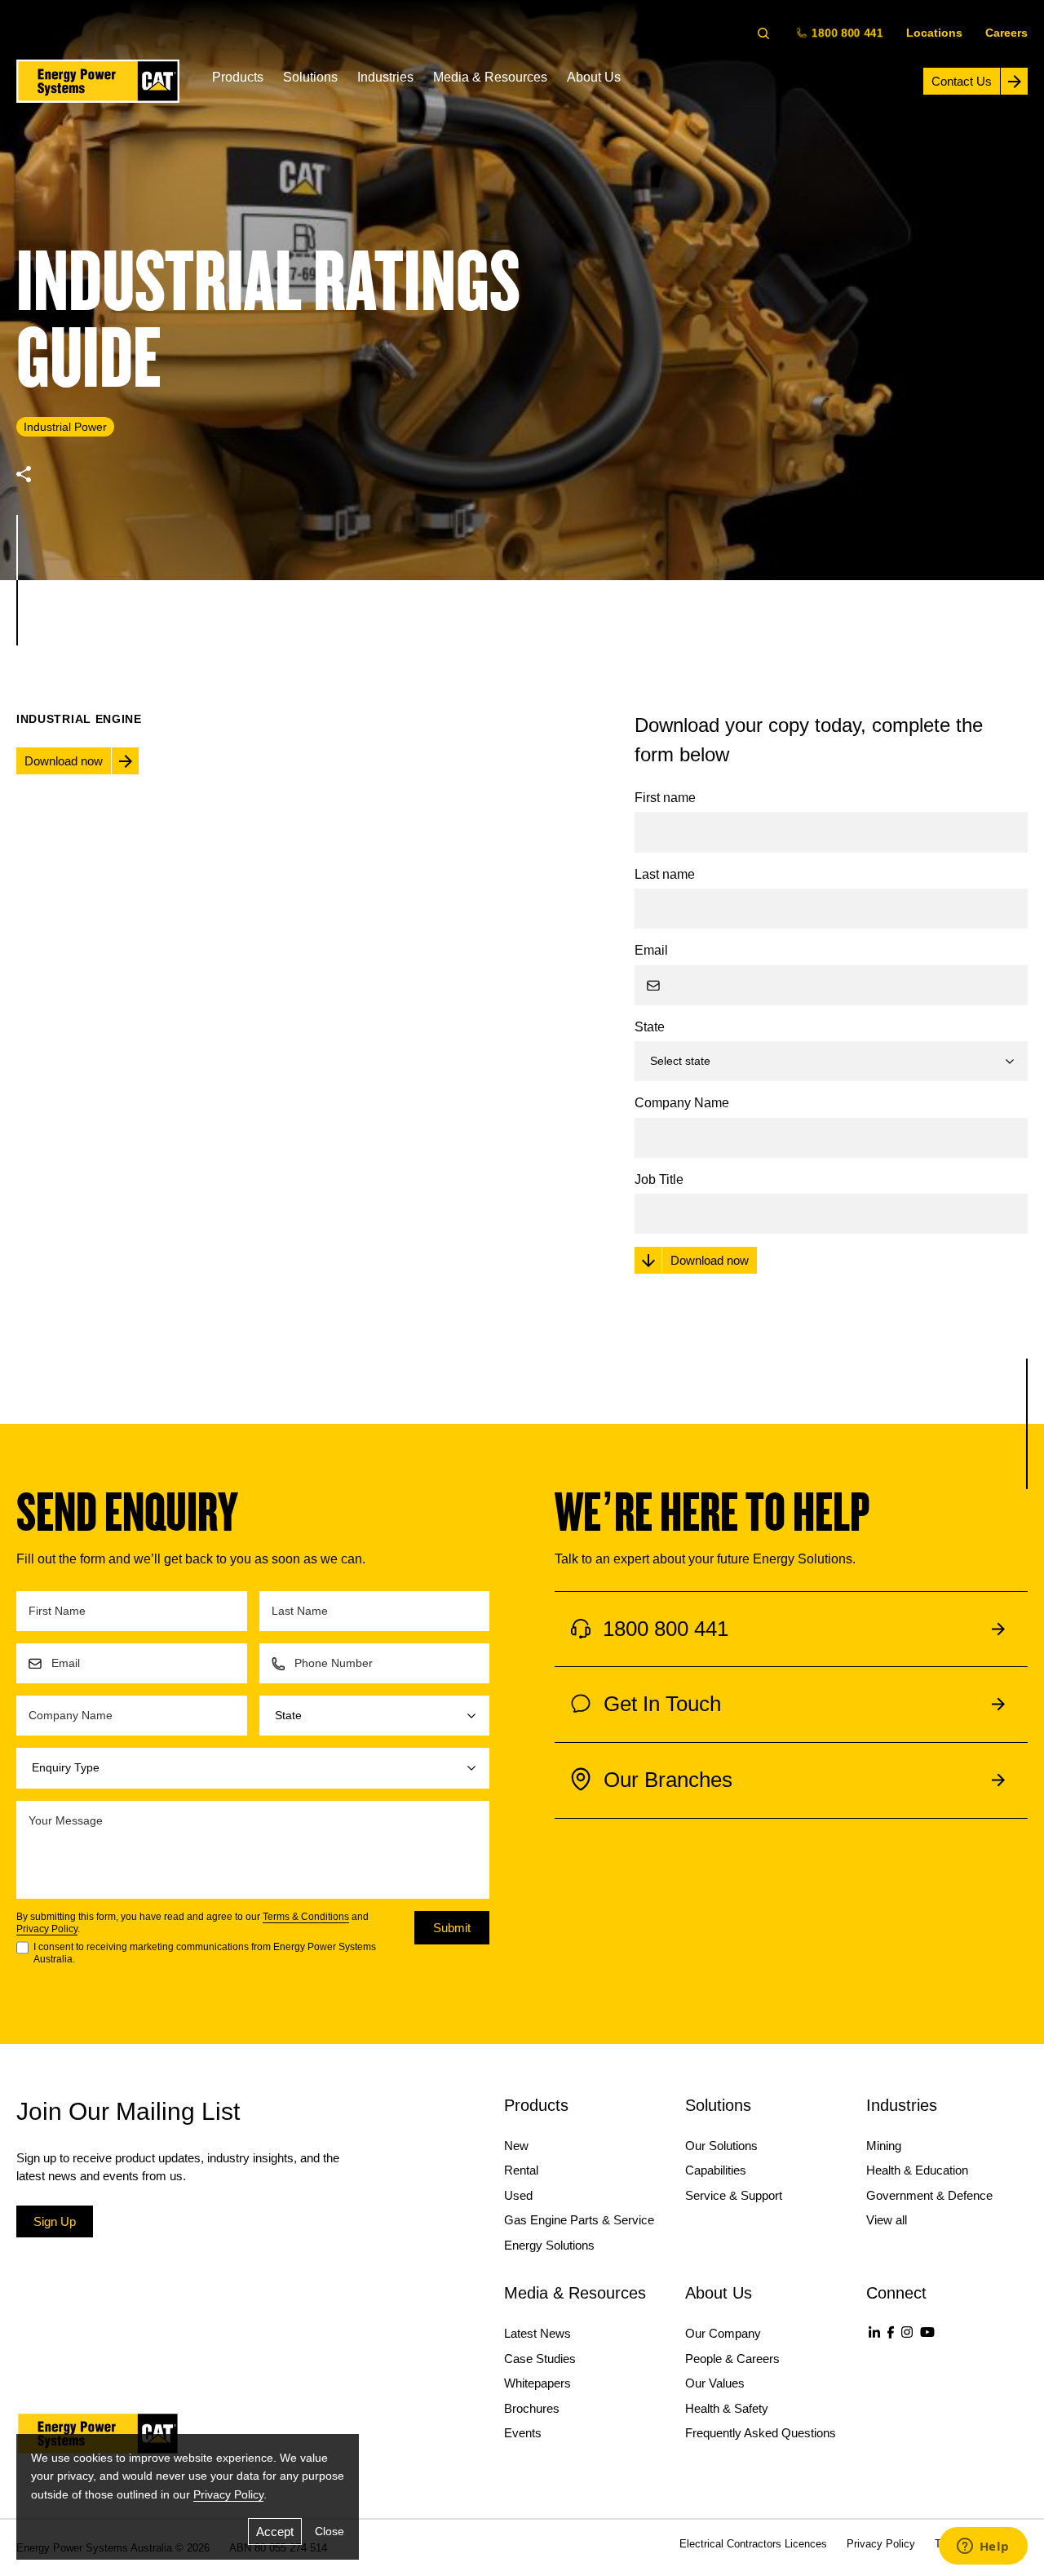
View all (887, 2220)
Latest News (537, 2333)
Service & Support (734, 2195)
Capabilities (716, 2170)
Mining (884, 2146)
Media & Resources (490, 77)
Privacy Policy (47, 1929)
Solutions (310, 77)
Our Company (723, 2333)
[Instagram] (907, 2332)
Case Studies (540, 2359)
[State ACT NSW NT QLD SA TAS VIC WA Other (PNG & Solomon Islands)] (375, 1716)
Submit (452, 1928)
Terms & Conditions (306, 1917)
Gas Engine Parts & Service (579, 2220)
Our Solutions (721, 2146)
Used (518, 2195)
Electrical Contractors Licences (753, 2544)
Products (238, 77)
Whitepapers (537, 2383)
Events (523, 2433)
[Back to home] (98, 81)
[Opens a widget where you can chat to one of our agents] (983, 2547)
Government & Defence (929, 2195)
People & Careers (732, 2359)
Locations (934, 33)
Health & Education (917, 2170)
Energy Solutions (549, 2245)
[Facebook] (891, 2332)
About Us (594, 77)
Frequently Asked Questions (761, 2433)
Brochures (532, 2408)
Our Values (715, 2383)
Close (330, 2531)
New (516, 2146)
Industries (385, 77)
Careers (1006, 33)
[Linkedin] (874, 2332)
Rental (521, 2170)
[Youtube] (927, 2332)
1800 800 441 (847, 32)
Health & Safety (727, 2408)
